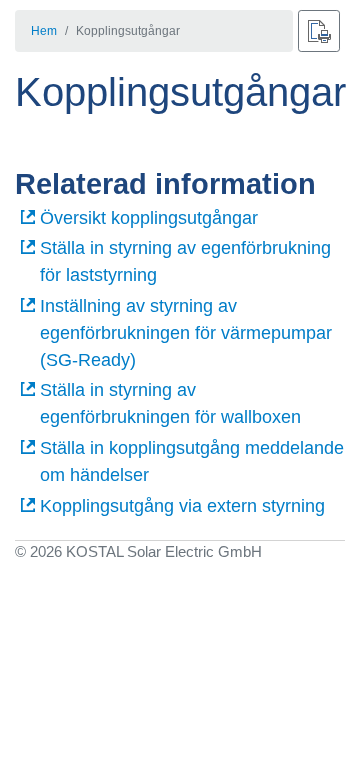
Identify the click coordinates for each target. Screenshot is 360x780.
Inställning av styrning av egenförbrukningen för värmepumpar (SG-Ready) (186, 333)
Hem (44, 31)
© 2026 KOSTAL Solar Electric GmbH (138, 551)
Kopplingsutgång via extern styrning (182, 506)
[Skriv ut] (319, 31)
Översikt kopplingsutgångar (149, 218)
